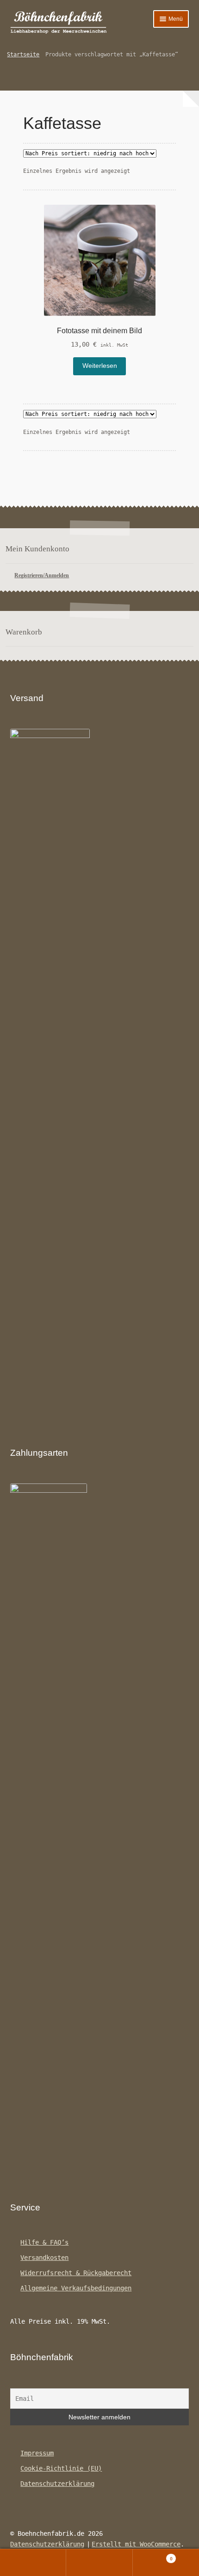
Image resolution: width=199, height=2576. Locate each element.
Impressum (37, 2453)
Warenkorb (153, 2556)
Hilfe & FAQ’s (44, 2242)
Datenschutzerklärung (57, 2484)
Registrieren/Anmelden (42, 575)
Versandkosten (44, 2258)
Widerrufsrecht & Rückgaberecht (76, 2273)
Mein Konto (33, 2563)
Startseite (23, 55)
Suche (99, 2563)
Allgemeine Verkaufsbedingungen (76, 2288)
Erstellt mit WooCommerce (136, 2544)
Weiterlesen (100, 366)
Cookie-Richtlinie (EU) (61, 2468)
